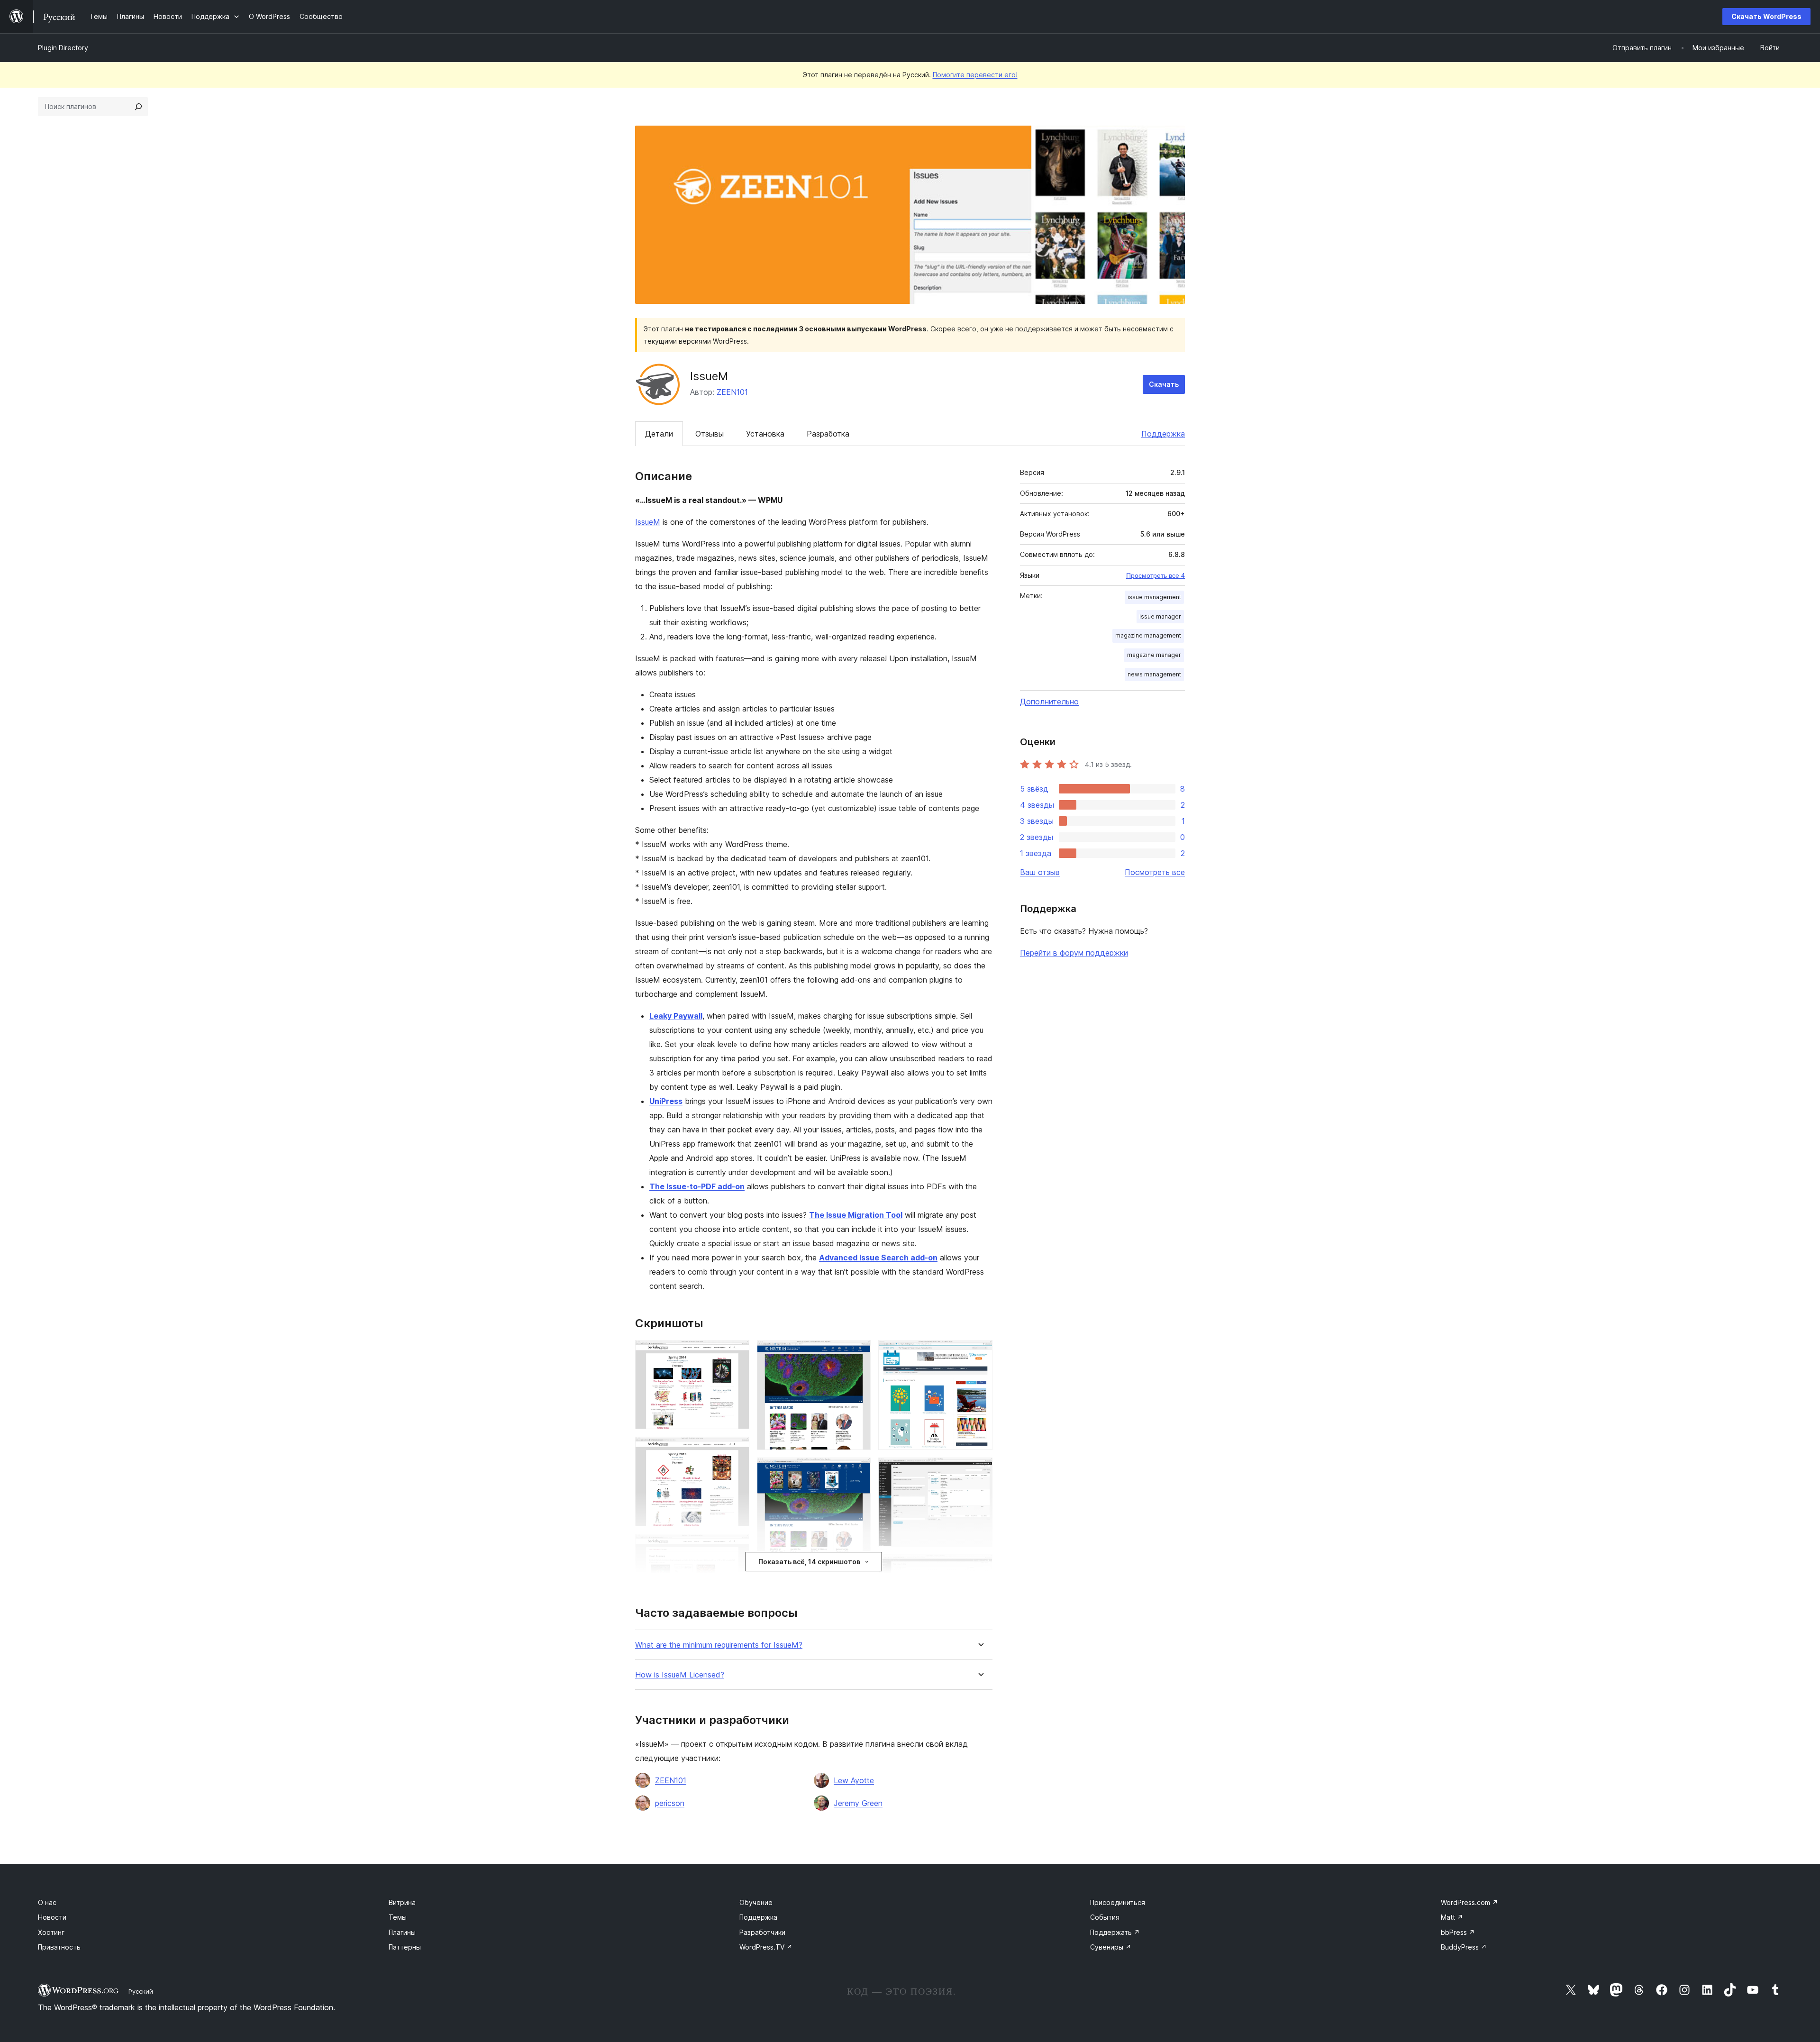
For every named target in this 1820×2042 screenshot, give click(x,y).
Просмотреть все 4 (1156, 575)
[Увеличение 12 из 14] (980, 1567)
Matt (1452, 1917)
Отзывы (710, 434)
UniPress (666, 1101)
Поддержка (1163, 434)
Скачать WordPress (1766, 16)
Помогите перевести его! (975, 75)
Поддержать (1115, 1932)
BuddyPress (1464, 1947)
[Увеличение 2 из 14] (737, 1449)
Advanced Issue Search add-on (878, 1258)
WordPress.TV (766, 1947)
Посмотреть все (1155, 872)
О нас (47, 1902)
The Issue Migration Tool (856, 1215)
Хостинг (51, 1932)
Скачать (1164, 384)
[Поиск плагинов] (138, 107)
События (1105, 1917)
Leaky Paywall (676, 1016)
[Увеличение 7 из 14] (858, 1470)
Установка (765, 434)
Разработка (828, 434)
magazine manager (1154, 655)
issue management (1154, 597)
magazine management (1148, 635)
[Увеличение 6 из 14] (858, 1353)
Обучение (756, 1902)
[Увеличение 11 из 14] (980, 1470)
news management (1154, 674)
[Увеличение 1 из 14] (737, 1353)
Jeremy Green (858, 1803)
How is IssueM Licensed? (680, 1675)
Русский (141, 1991)
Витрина (402, 1902)
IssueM (648, 522)
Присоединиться (1118, 1902)
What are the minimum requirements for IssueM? (719, 1645)
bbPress (1458, 1932)
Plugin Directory (63, 48)
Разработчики (762, 1932)
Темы (398, 1917)
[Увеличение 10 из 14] (980, 1353)
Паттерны (405, 1947)
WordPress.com (1470, 1902)
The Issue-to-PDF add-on (697, 1186)
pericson (670, 1803)
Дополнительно (1049, 702)
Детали (659, 434)
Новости (52, 1917)
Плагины (402, 1932)
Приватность (59, 1947)
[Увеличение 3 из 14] (737, 1547)
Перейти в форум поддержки (1074, 953)
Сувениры (1111, 1947)
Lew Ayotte (854, 1780)
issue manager (1160, 616)
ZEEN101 (732, 392)
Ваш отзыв (1040, 872)
